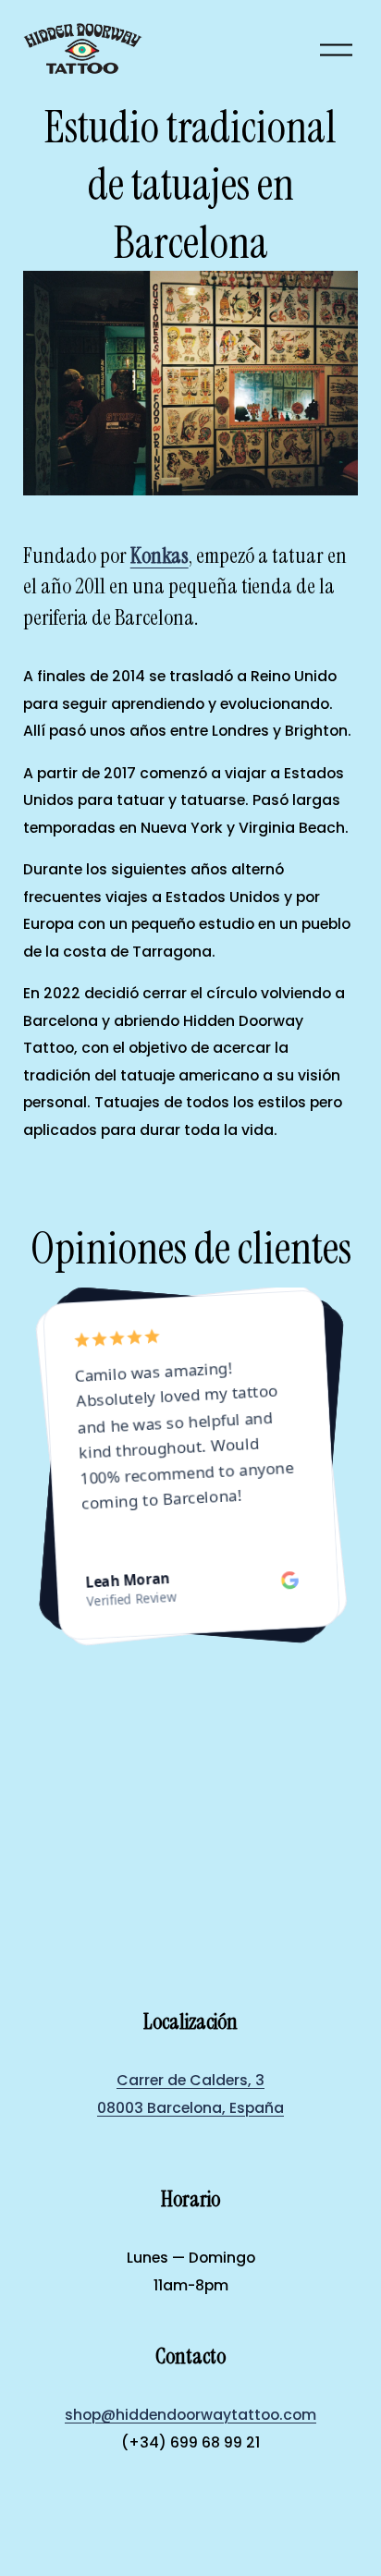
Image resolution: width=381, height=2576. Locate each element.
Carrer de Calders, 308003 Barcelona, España (190, 2094)
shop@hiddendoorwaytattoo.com (190, 2415)
